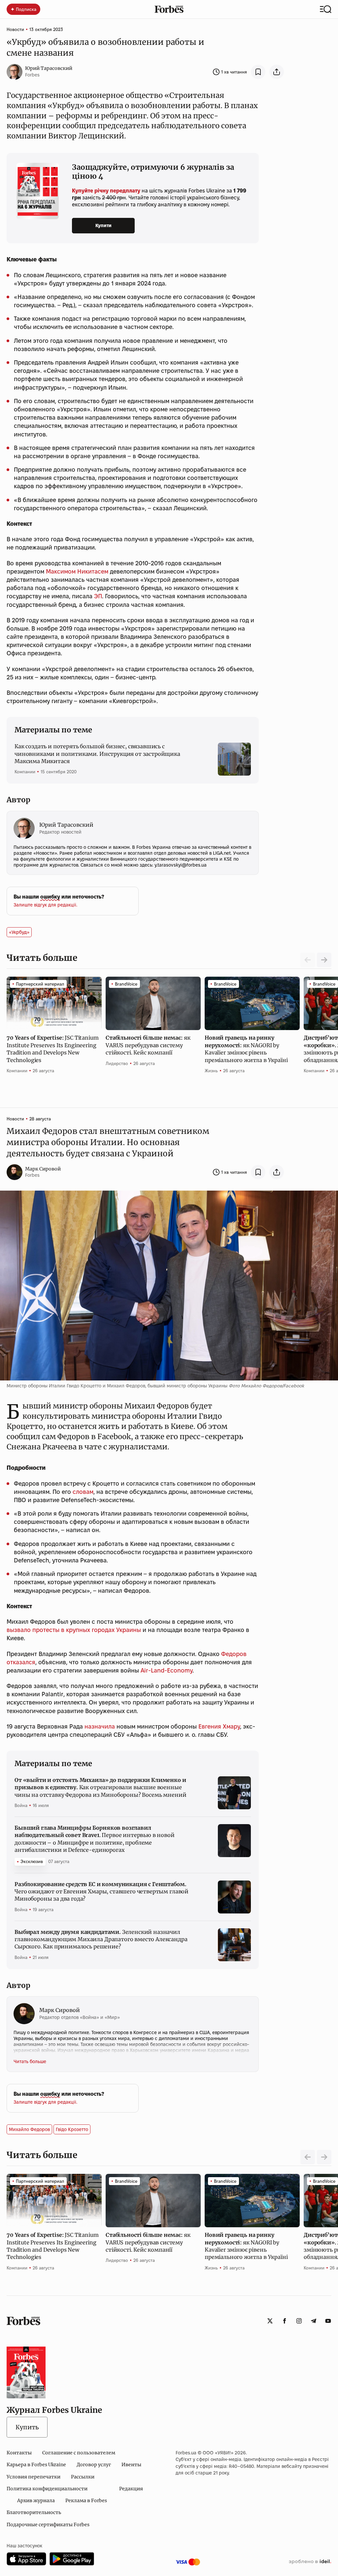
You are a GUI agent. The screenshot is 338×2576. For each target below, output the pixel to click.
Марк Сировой (43, 1169)
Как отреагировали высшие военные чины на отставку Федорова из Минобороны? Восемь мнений (100, 1787)
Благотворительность (34, 2512)
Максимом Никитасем (77, 571)
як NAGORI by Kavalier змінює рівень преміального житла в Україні (247, 1049)
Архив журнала (36, 2501)
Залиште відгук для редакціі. (45, 905)
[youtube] (328, 2321)
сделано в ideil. (310, 2562)
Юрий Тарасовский (49, 68)
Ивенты (131, 2465)
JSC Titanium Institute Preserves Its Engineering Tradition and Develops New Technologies (52, 1049)
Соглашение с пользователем (79, 2453)
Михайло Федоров (29, 2129)
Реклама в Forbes (86, 2501)
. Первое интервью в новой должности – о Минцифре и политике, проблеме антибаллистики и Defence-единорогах (95, 1839)
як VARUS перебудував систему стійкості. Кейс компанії (148, 1045)
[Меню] (326, 9)
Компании (25, 772)
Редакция (131, 2489)
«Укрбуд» (19, 932)
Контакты (19, 2453)
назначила (100, 1726)
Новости (15, 29)
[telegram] (314, 2321)
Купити (103, 225)
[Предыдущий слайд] (308, 2157)
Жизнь (211, 1071)
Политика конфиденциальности (47, 2489)
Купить (27, 2427)
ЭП (98, 596)
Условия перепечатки (34, 2477)
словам (83, 1492)
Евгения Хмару (219, 1726)
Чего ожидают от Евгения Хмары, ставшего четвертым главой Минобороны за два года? (101, 1892)
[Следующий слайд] (324, 960)
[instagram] (299, 2321)
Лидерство (117, 1063)
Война (21, 1805)
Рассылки (83, 2477)
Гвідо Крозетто (72, 2129)
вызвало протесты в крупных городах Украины (74, 1630)
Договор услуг (94, 2465)
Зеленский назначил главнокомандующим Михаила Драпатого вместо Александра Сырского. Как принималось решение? (101, 1939)
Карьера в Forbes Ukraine (36, 2465)
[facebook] (285, 2321)
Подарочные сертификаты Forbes (48, 2525)
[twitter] (270, 2321)
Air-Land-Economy (167, 1670)
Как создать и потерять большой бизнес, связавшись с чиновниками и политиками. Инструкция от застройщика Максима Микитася (97, 754)
